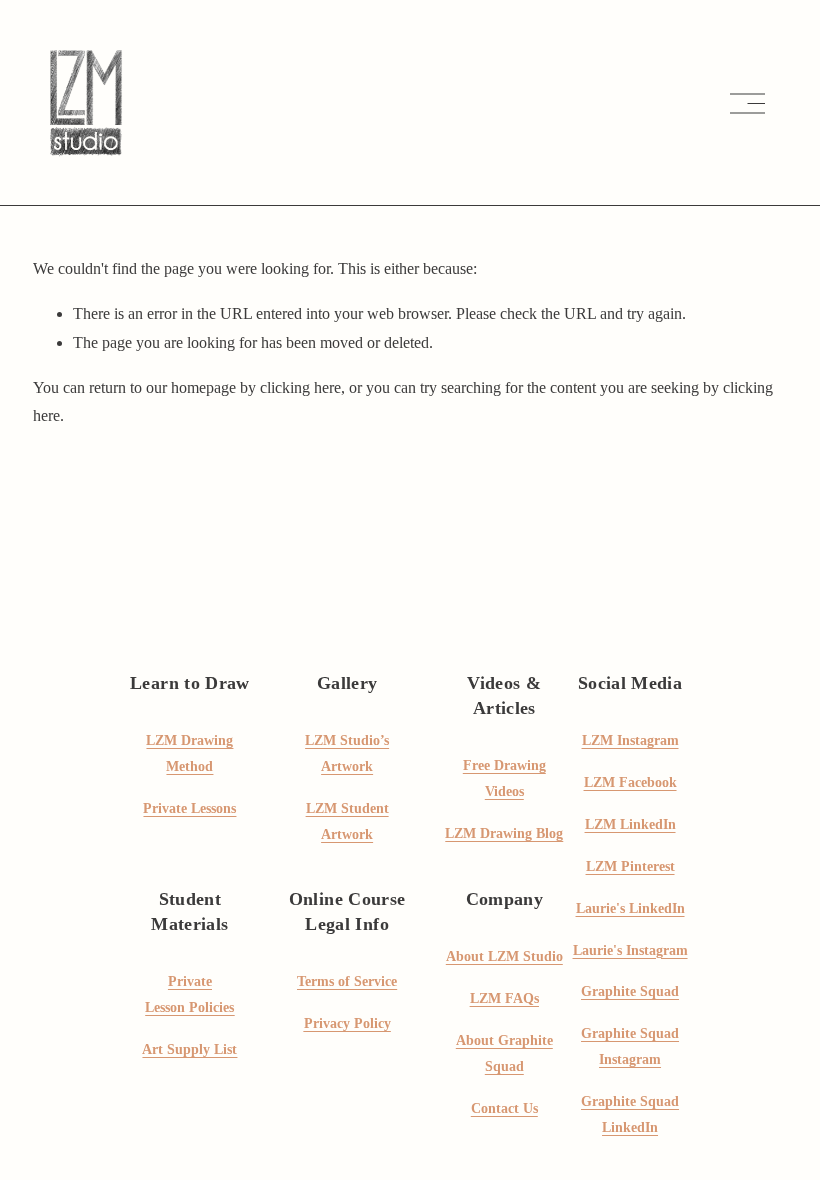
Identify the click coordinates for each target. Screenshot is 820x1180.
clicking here (300, 387)
